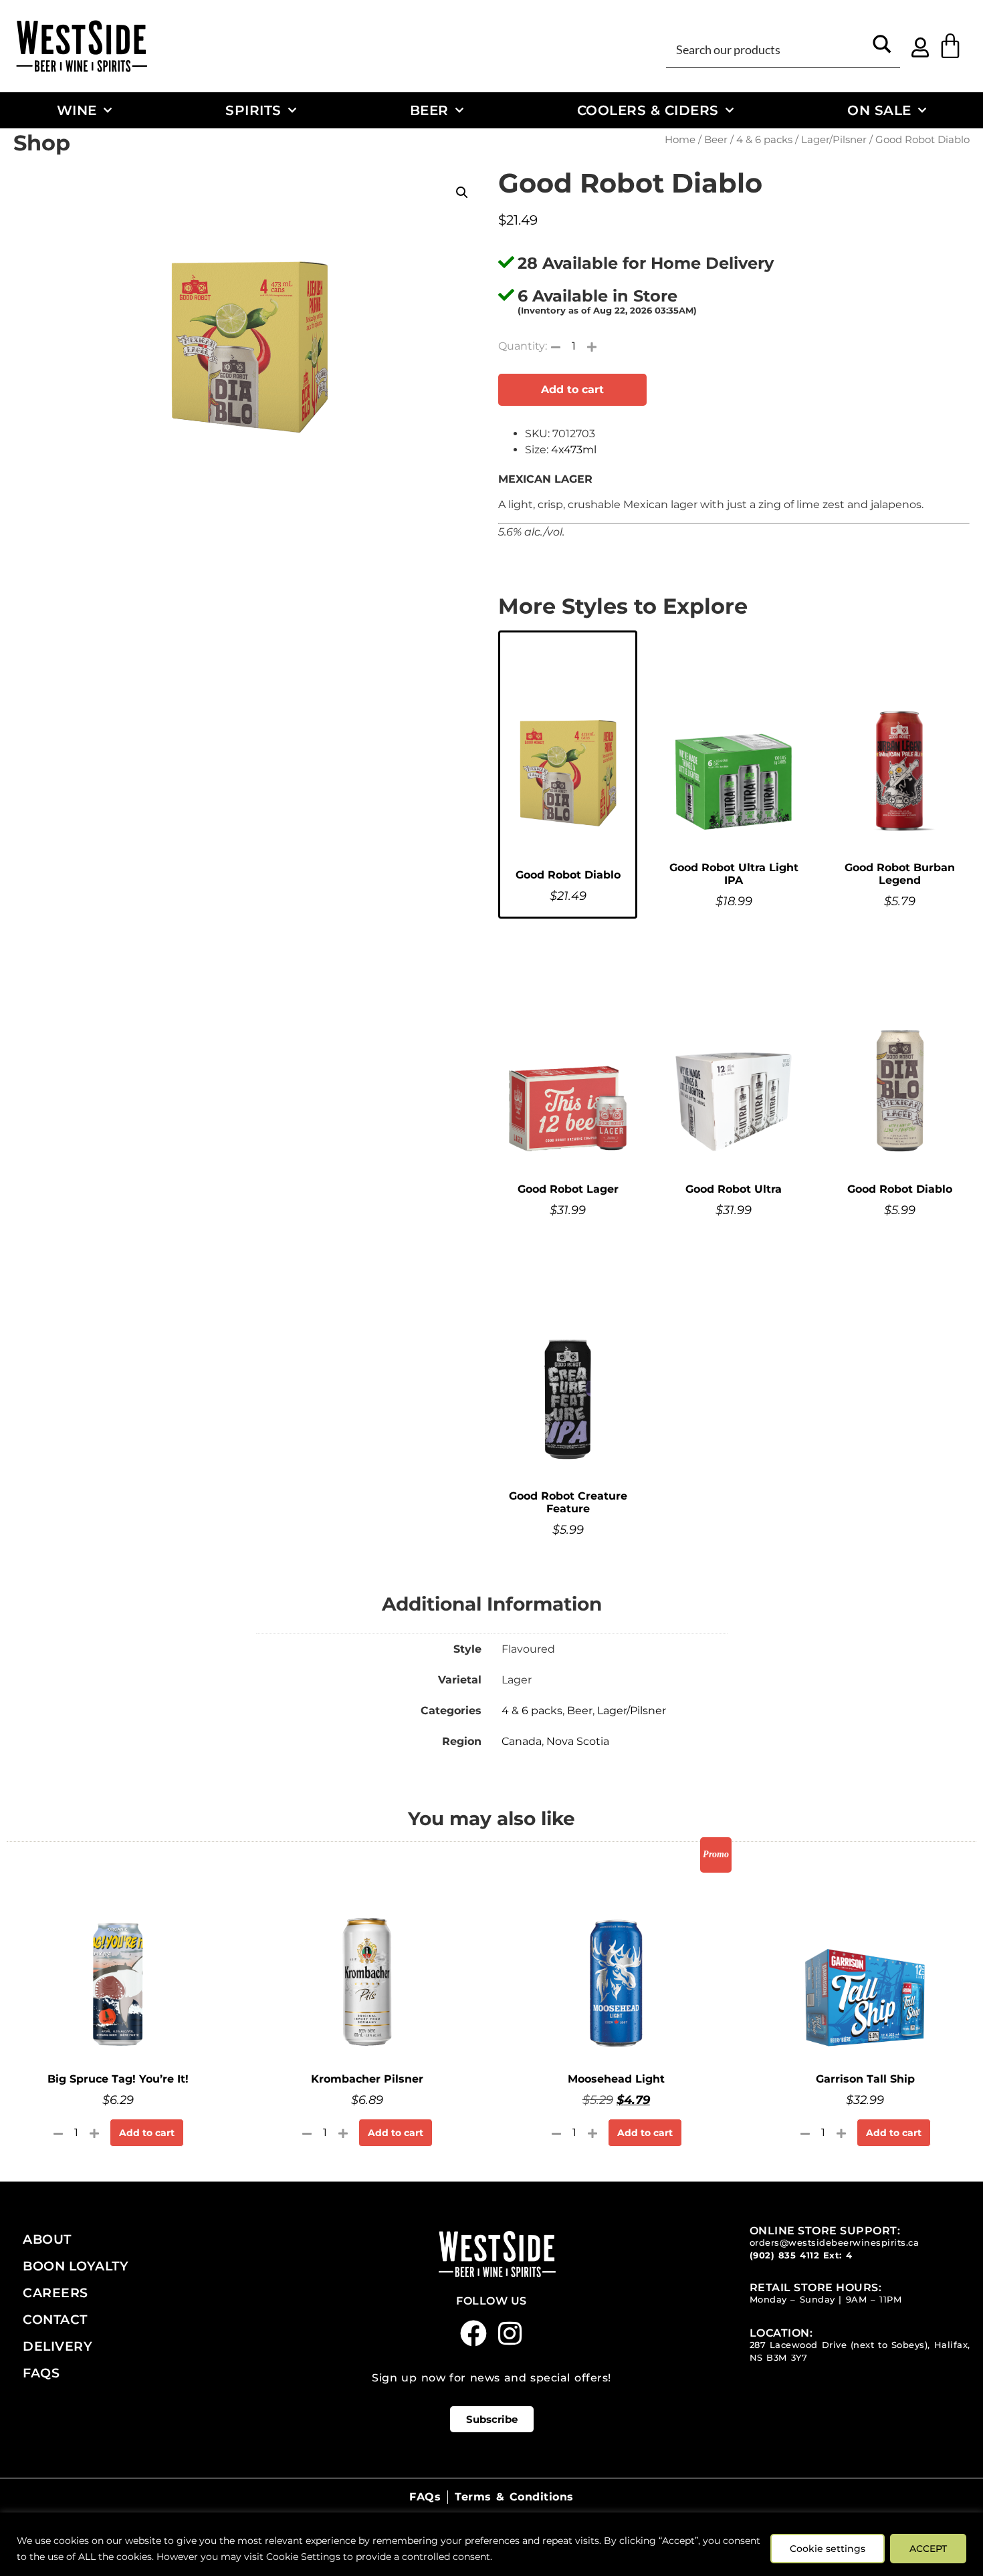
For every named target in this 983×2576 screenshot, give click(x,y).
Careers (56, 2293)
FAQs (41, 2373)
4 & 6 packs (764, 140)
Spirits (253, 110)
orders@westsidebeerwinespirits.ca (835, 2243)
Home (680, 140)
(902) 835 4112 (785, 2255)
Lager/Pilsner (834, 140)
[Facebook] (473, 2333)
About (47, 2239)
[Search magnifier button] (882, 49)
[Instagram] (510, 2333)
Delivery (58, 2346)
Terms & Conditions (514, 2497)
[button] (462, 193)
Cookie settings (828, 2549)
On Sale (879, 110)
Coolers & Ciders (648, 110)
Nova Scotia (578, 1741)
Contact (55, 2319)
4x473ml (574, 450)
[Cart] (950, 46)
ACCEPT (928, 2549)
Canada (522, 1741)
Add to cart (572, 389)
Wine (77, 110)
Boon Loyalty (76, 2266)
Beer (429, 110)
